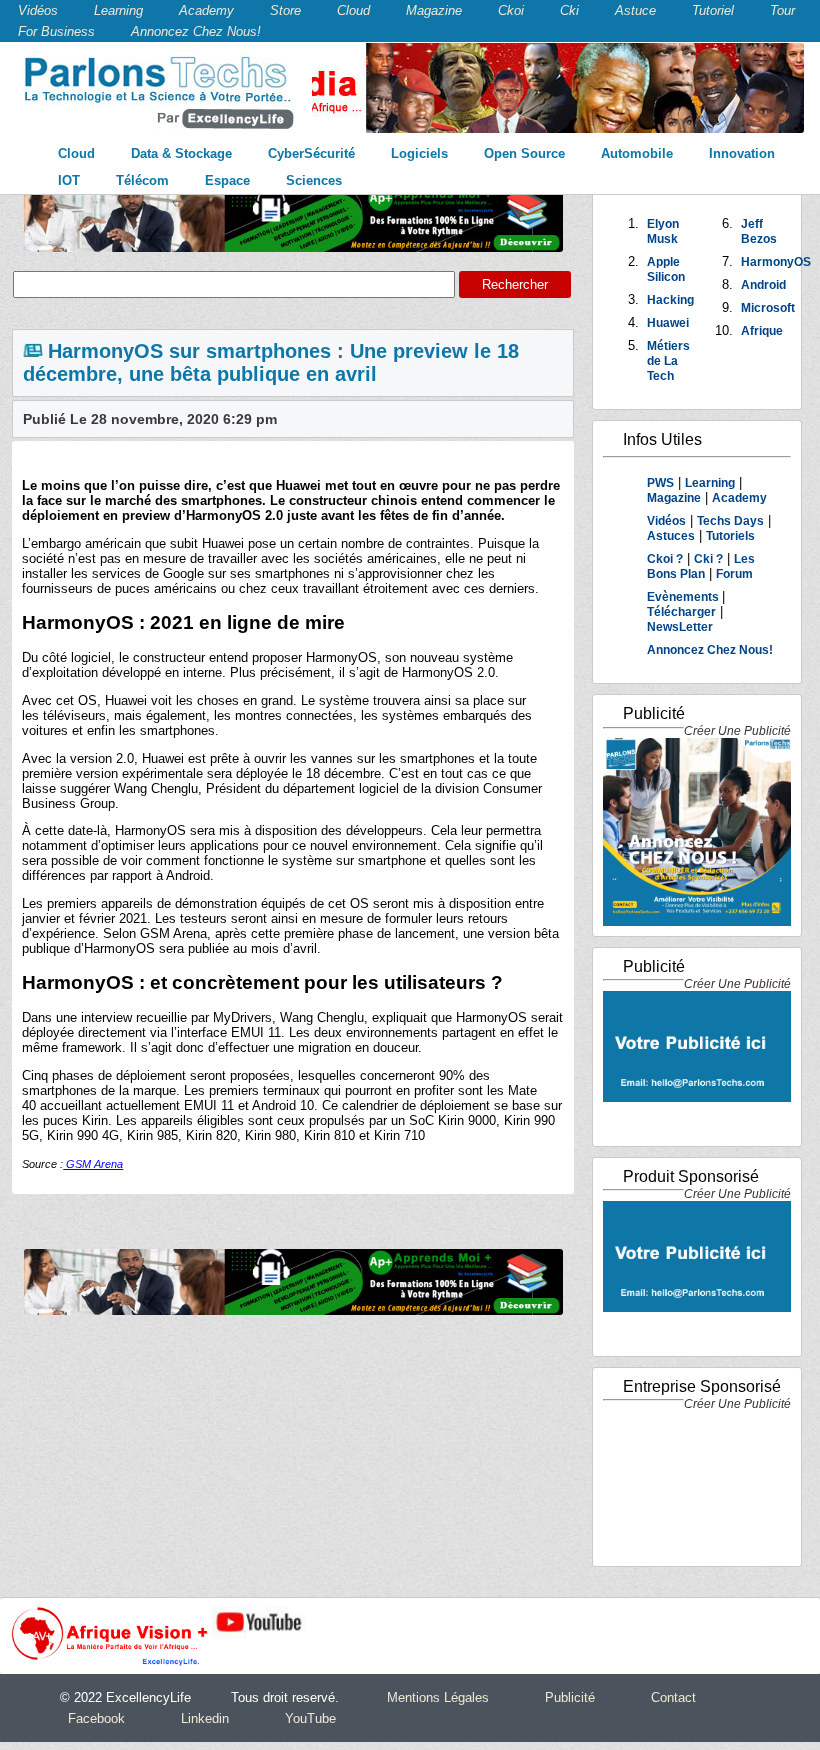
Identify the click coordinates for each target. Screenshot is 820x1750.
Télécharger (681, 612)
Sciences (314, 180)
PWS (660, 483)
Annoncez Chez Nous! (196, 31)
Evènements (684, 597)
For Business (56, 31)
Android (763, 285)
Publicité (570, 1697)
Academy (206, 10)
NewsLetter (680, 627)
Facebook (96, 1718)
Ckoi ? (665, 559)
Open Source (524, 153)
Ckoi (511, 10)
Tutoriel (713, 10)
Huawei (668, 323)
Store (285, 10)
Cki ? (708, 559)
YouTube (310, 1718)
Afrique (762, 331)
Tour (782, 10)
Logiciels (419, 153)
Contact (673, 1697)
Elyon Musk (663, 231)
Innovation (742, 153)
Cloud (353, 10)
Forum (734, 574)
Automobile (637, 153)
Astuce (635, 10)
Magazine (434, 10)
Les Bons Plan (701, 566)
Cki (569, 10)
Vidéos (38, 10)
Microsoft (768, 308)
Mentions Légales (438, 1697)
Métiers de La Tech (668, 361)
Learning (118, 10)
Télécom (142, 180)
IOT (69, 180)
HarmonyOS (776, 262)
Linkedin (205, 1718)
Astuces (671, 536)
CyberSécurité (311, 153)
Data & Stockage (181, 153)
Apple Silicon (666, 269)
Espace (227, 180)
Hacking (670, 300)
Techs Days (730, 521)
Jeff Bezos (759, 231)
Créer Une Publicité (737, 731)
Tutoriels (730, 536)
